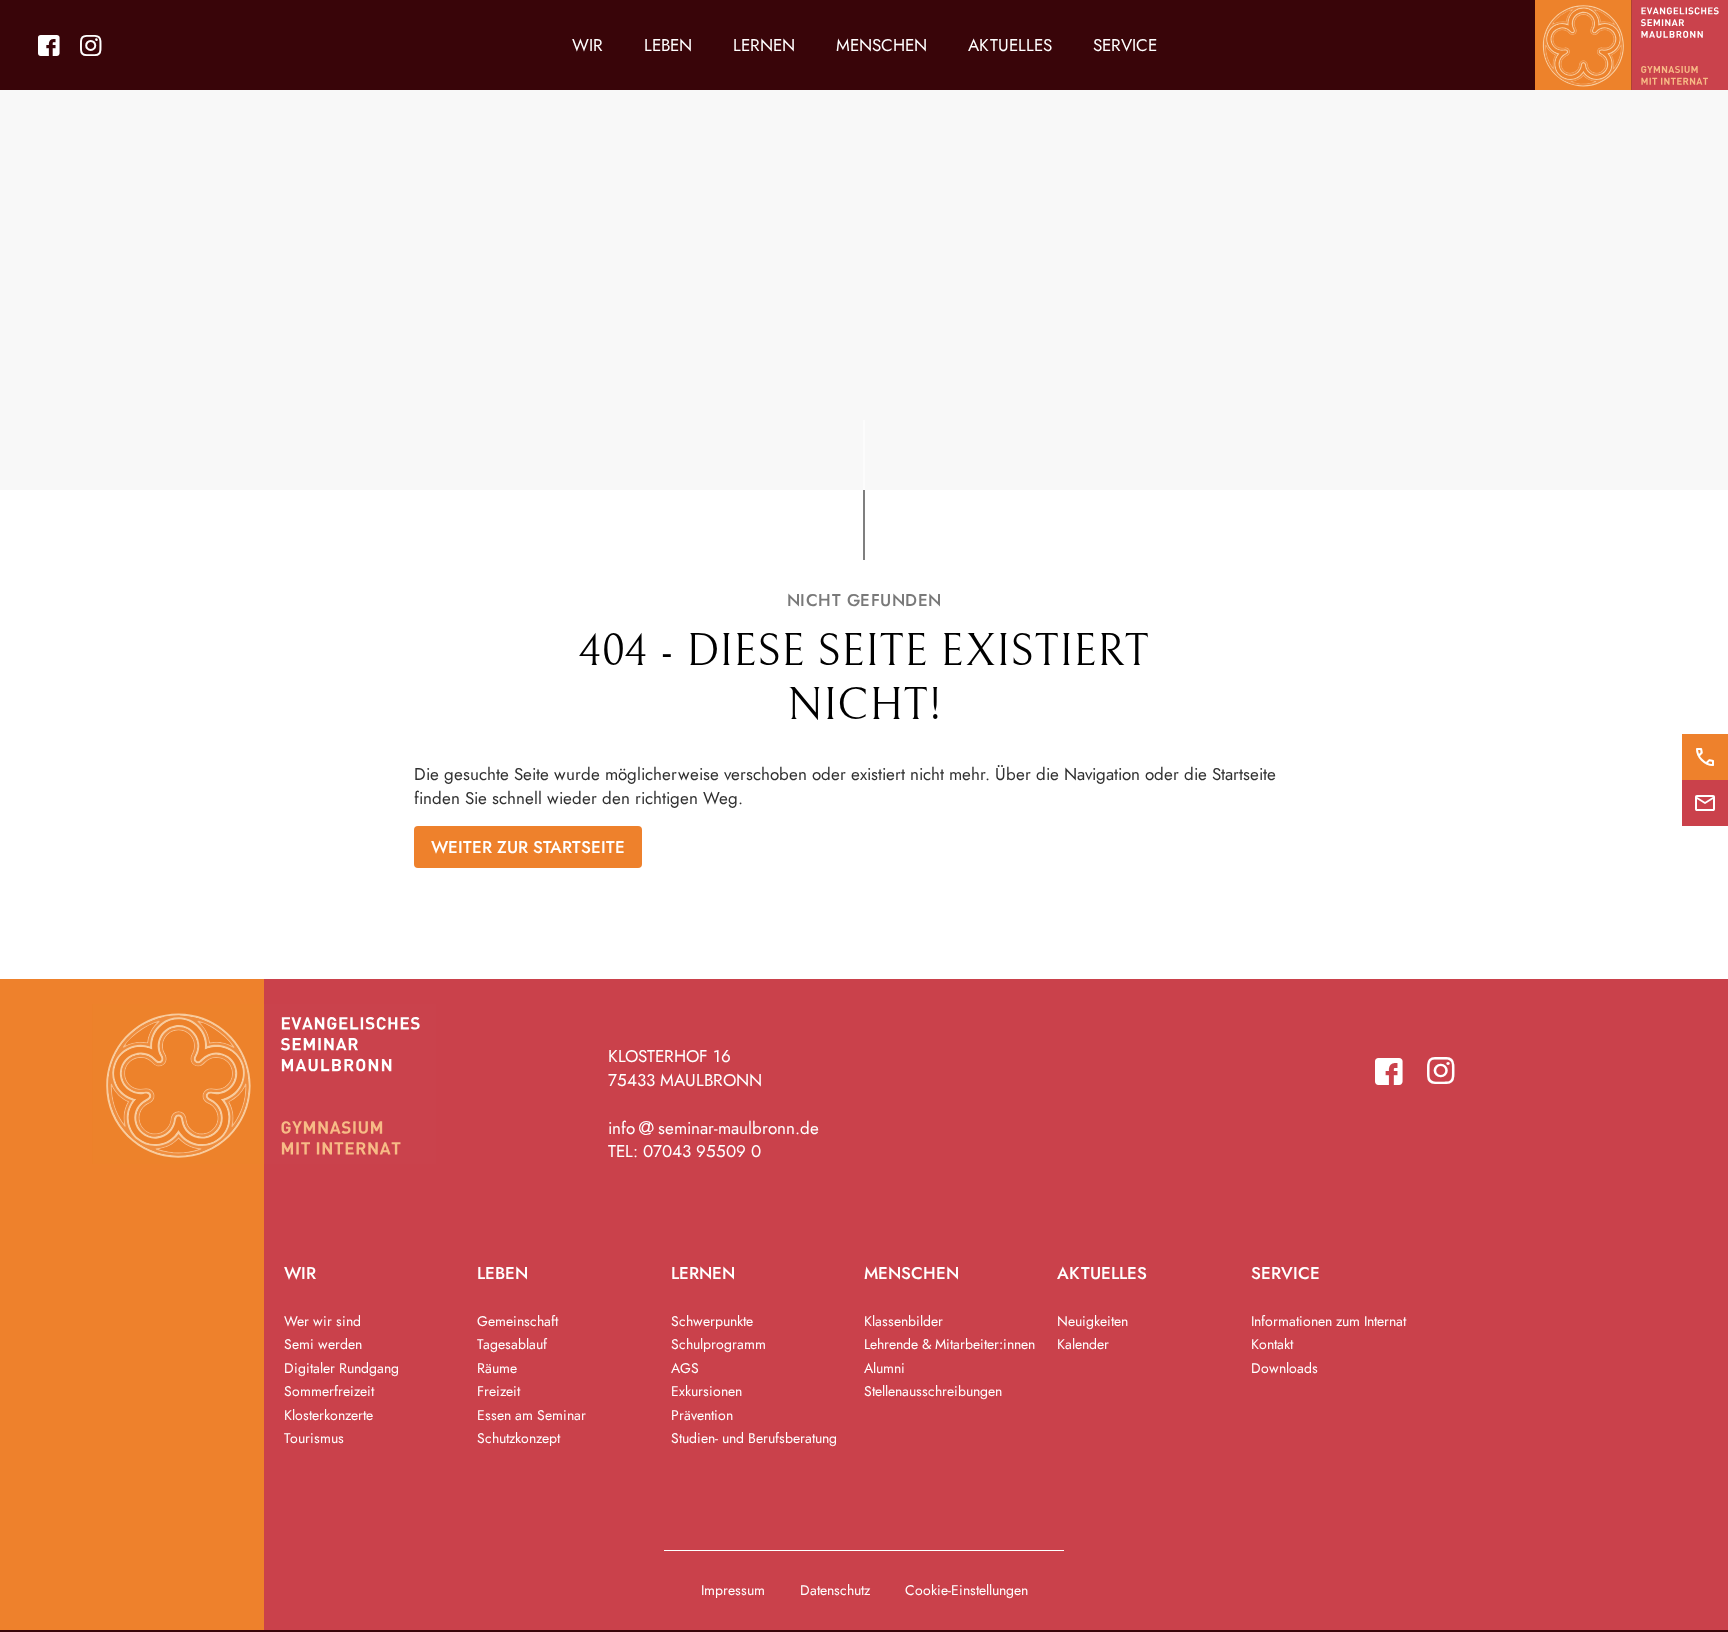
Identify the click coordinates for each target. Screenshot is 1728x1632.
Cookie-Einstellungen (966, 1590)
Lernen (764, 45)
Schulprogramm (718, 1344)
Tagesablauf (512, 1344)
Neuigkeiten (1092, 1321)
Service (1125, 45)
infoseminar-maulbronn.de (714, 1128)
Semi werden (323, 1344)
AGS (685, 1368)
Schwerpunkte (712, 1321)
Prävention (702, 1415)
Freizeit (498, 1391)
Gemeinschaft (517, 1321)
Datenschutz (835, 1590)
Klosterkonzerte (328, 1415)
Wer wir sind (322, 1321)
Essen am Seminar (531, 1415)
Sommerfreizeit (329, 1391)
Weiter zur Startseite (528, 847)
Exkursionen (706, 1391)
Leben (668, 45)
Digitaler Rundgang (341, 1368)
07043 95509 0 (702, 1151)
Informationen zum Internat (1328, 1321)
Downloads (1284, 1368)
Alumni (884, 1368)
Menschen (881, 45)
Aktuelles (1010, 45)
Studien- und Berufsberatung (754, 1438)
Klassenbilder (903, 1321)
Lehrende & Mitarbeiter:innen (949, 1344)
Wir (587, 45)
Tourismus (314, 1438)
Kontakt (1272, 1344)
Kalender (1083, 1344)
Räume (497, 1368)
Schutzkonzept (518, 1438)
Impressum (733, 1590)
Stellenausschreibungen (933, 1391)
